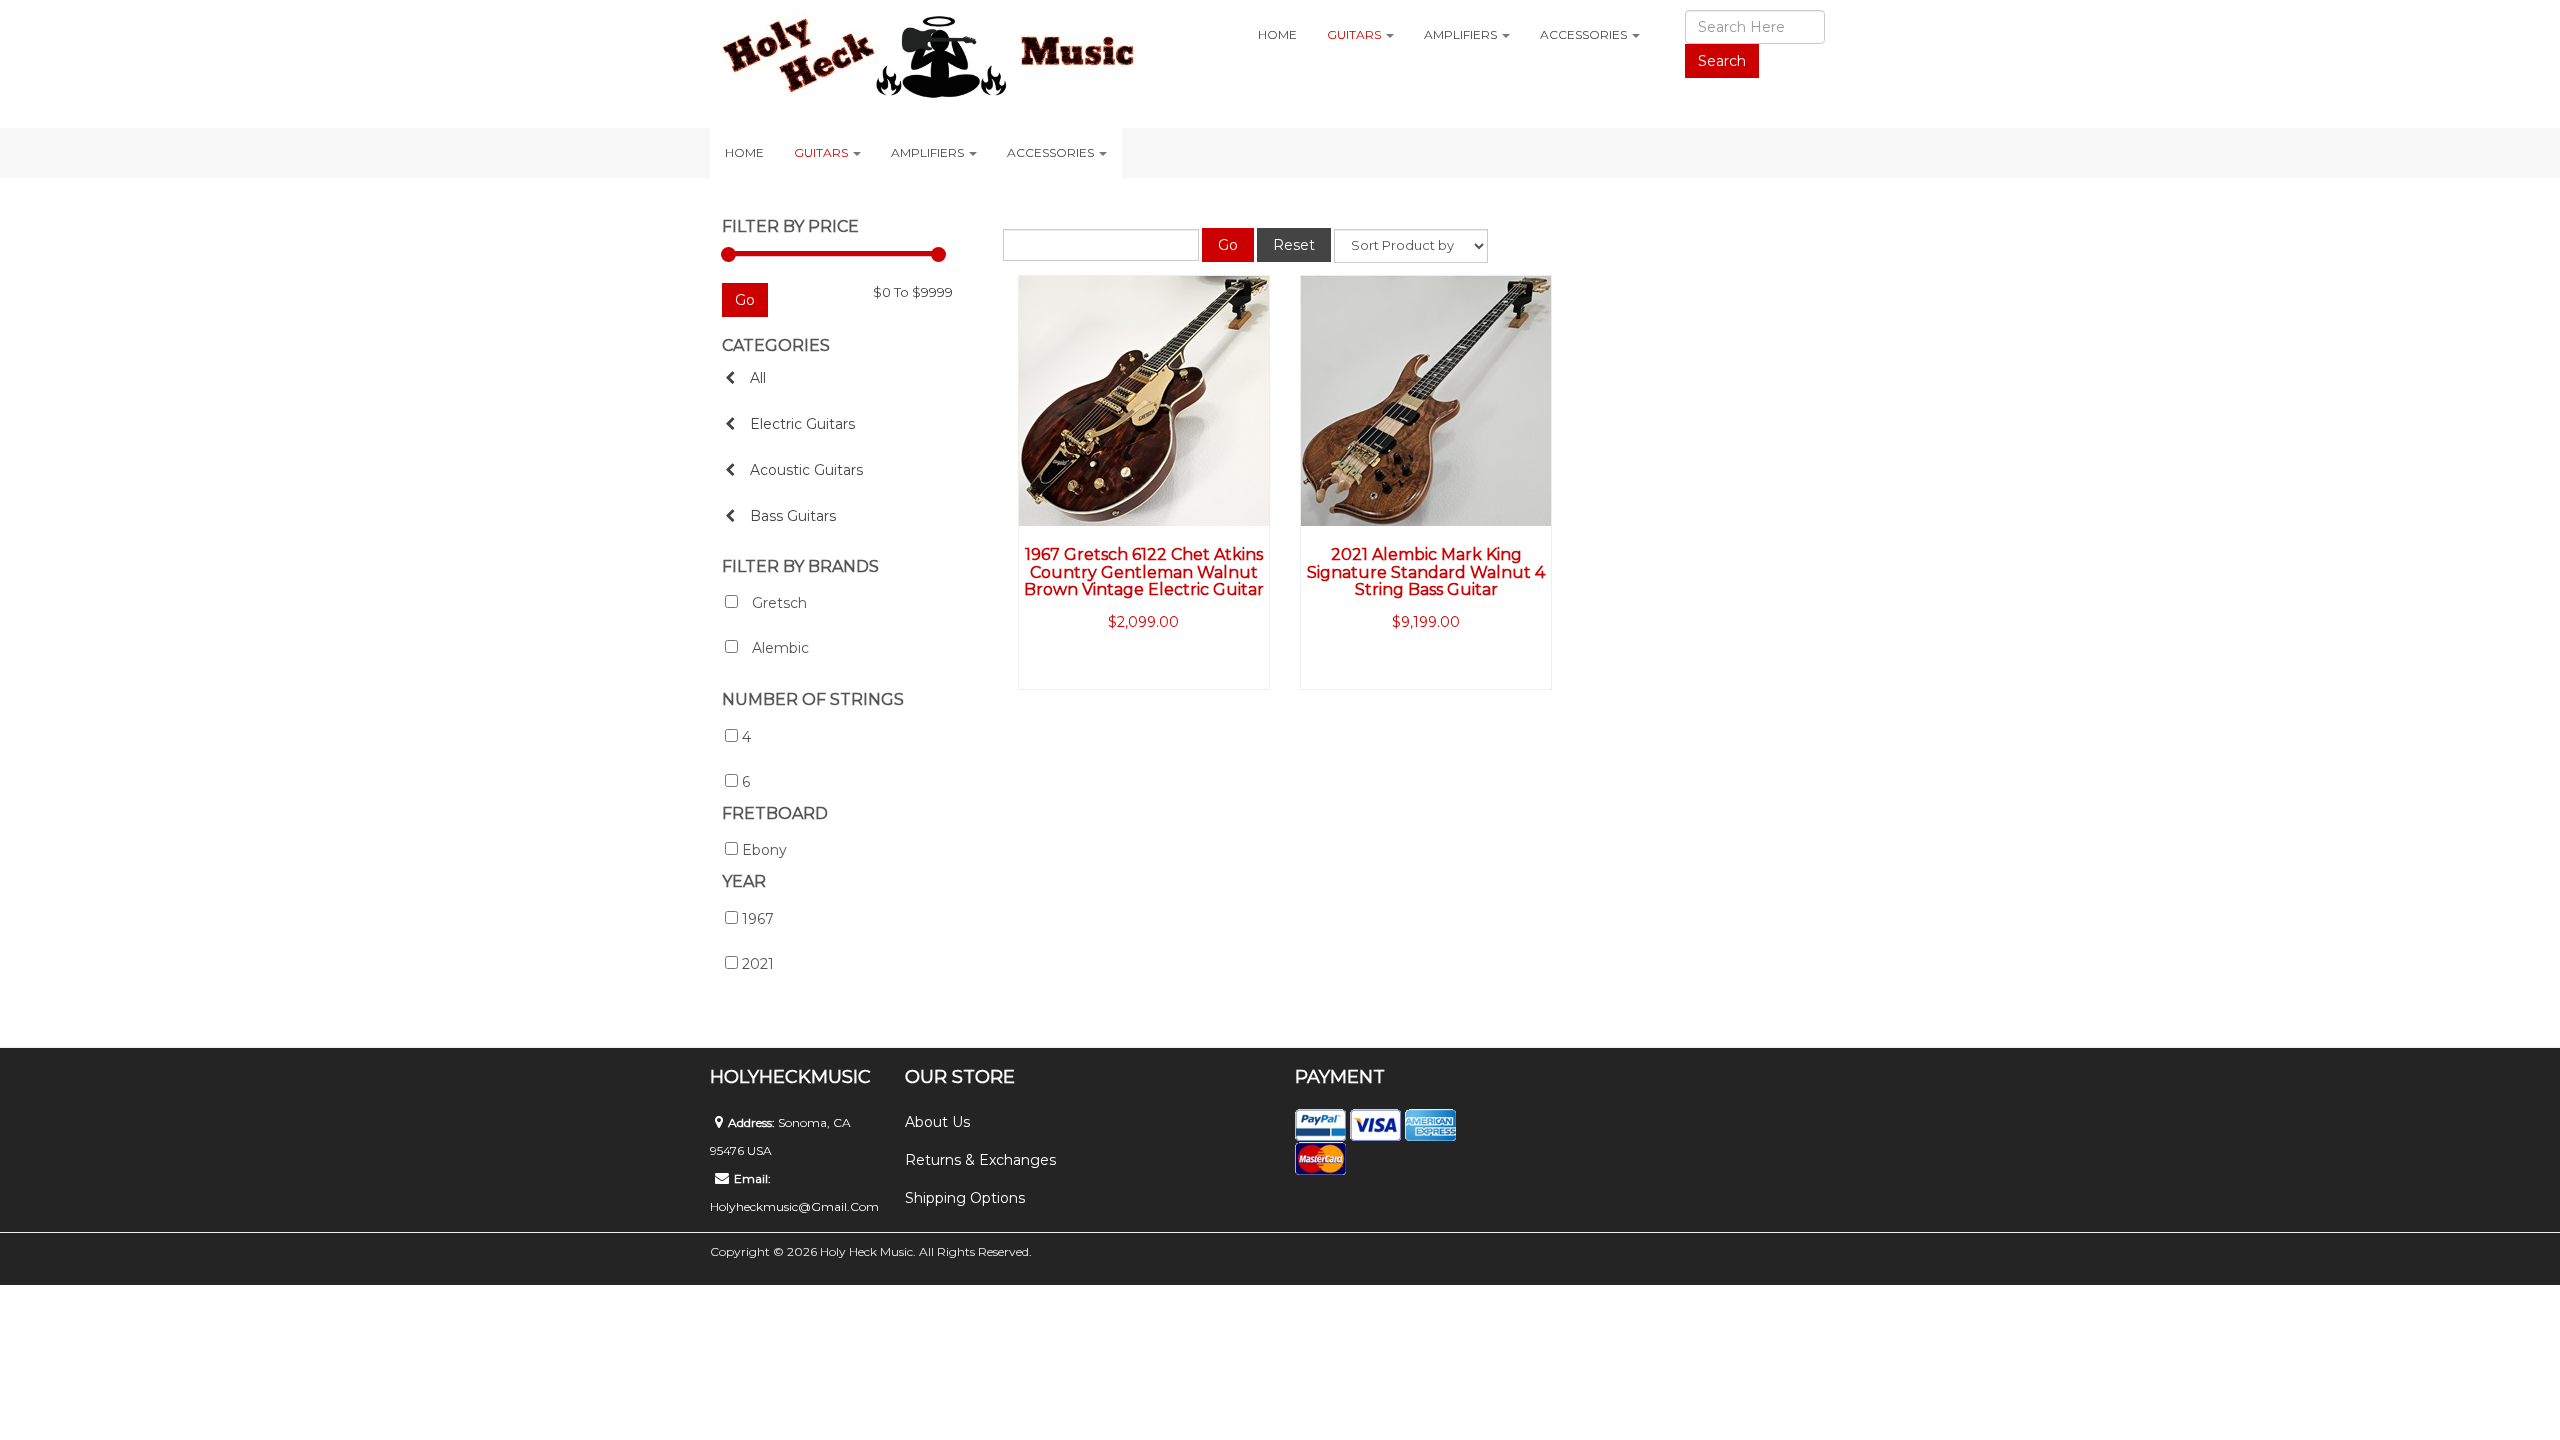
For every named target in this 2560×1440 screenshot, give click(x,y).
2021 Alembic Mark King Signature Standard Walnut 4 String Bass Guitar (1426, 572)
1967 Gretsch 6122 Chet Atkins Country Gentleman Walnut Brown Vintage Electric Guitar (1144, 572)
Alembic (778, 648)
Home (1277, 34)
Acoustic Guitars (806, 470)
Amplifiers (1462, 34)
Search (1722, 61)
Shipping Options (965, 1198)
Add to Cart (1105, 672)
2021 (758, 964)
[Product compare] (1241, 282)
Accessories (1585, 34)
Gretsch (777, 603)
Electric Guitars (802, 424)
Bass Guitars (793, 516)
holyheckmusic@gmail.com (794, 1206)
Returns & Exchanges (980, 1160)
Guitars (1355, 34)
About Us (937, 1122)
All (758, 378)
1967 (758, 919)
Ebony (764, 850)
